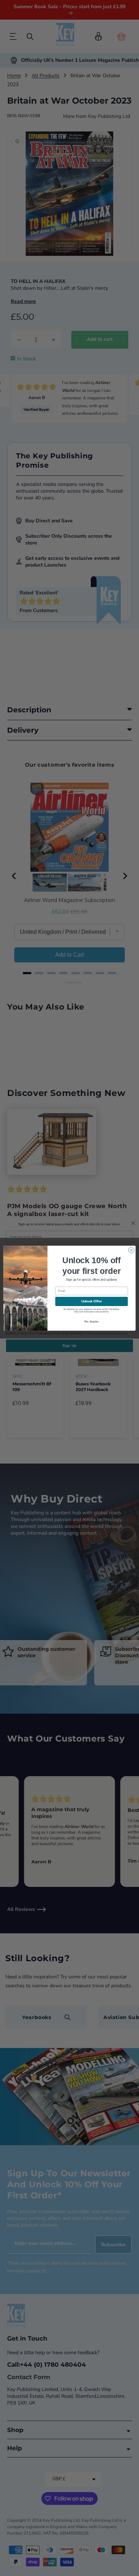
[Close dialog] (131, 1250)
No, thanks (91, 1321)
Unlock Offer (92, 1301)
